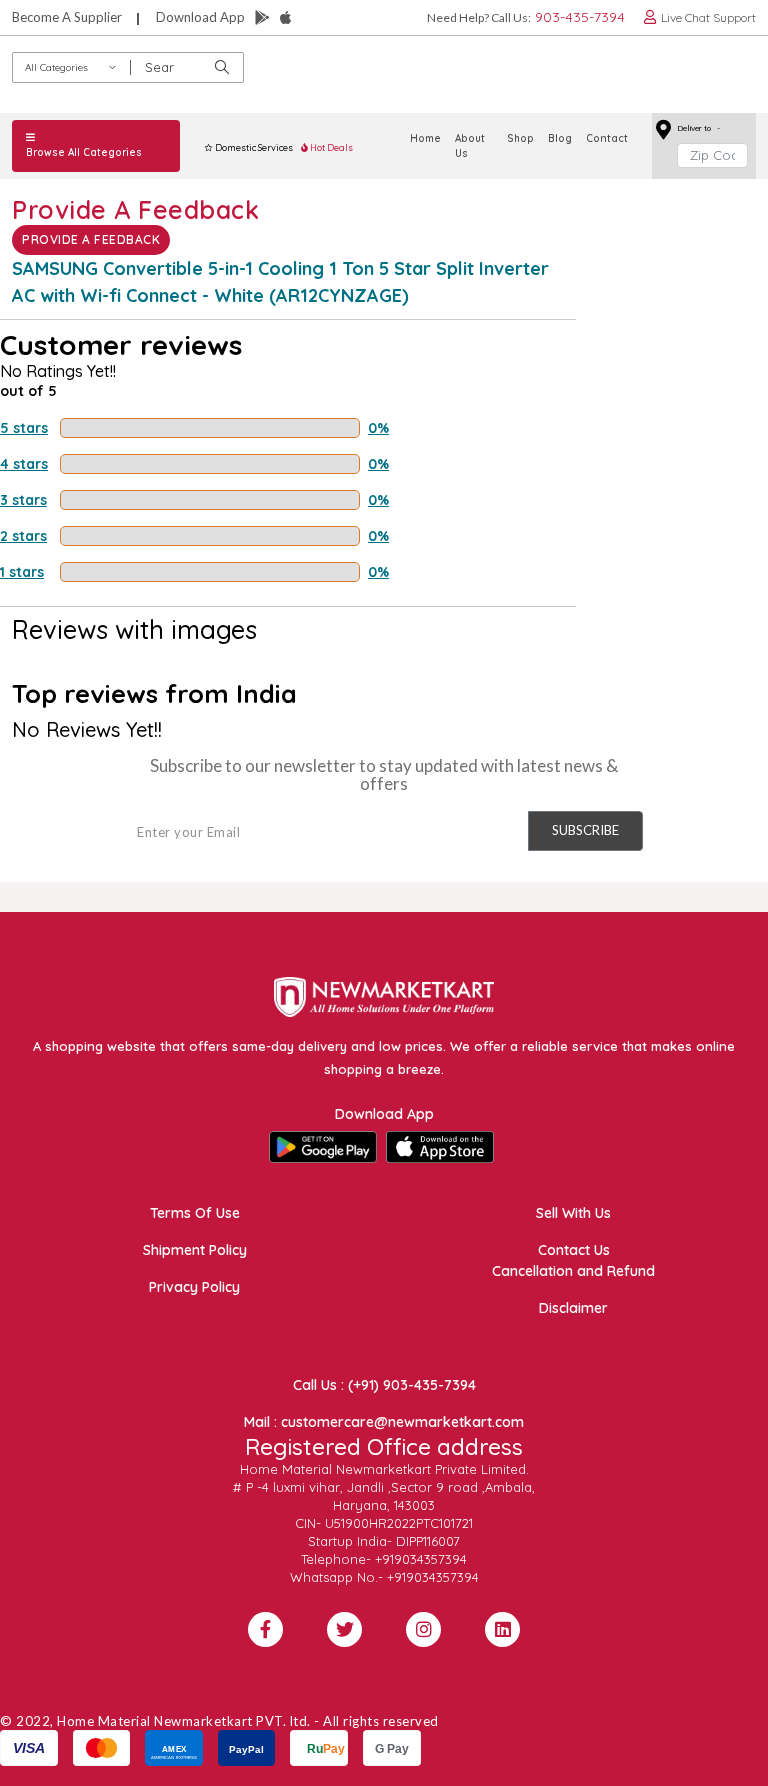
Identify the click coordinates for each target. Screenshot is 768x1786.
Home (425, 138)
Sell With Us (573, 1213)
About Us (470, 146)
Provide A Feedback (91, 239)
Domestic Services (253, 147)
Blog (560, 138)
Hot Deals (330, 147)
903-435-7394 (580, 17)
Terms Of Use (195, 1213)
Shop (520, 138)
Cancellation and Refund (573, 1271)
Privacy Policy (194, 1287)
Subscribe (585, 830)
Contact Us (574, 1250)
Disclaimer (573, 1308)
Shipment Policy (195, 1250)
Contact (607, 138)
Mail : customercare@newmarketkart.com (384, 1422)
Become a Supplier (67, 17)
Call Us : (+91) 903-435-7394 (384, 1385)
